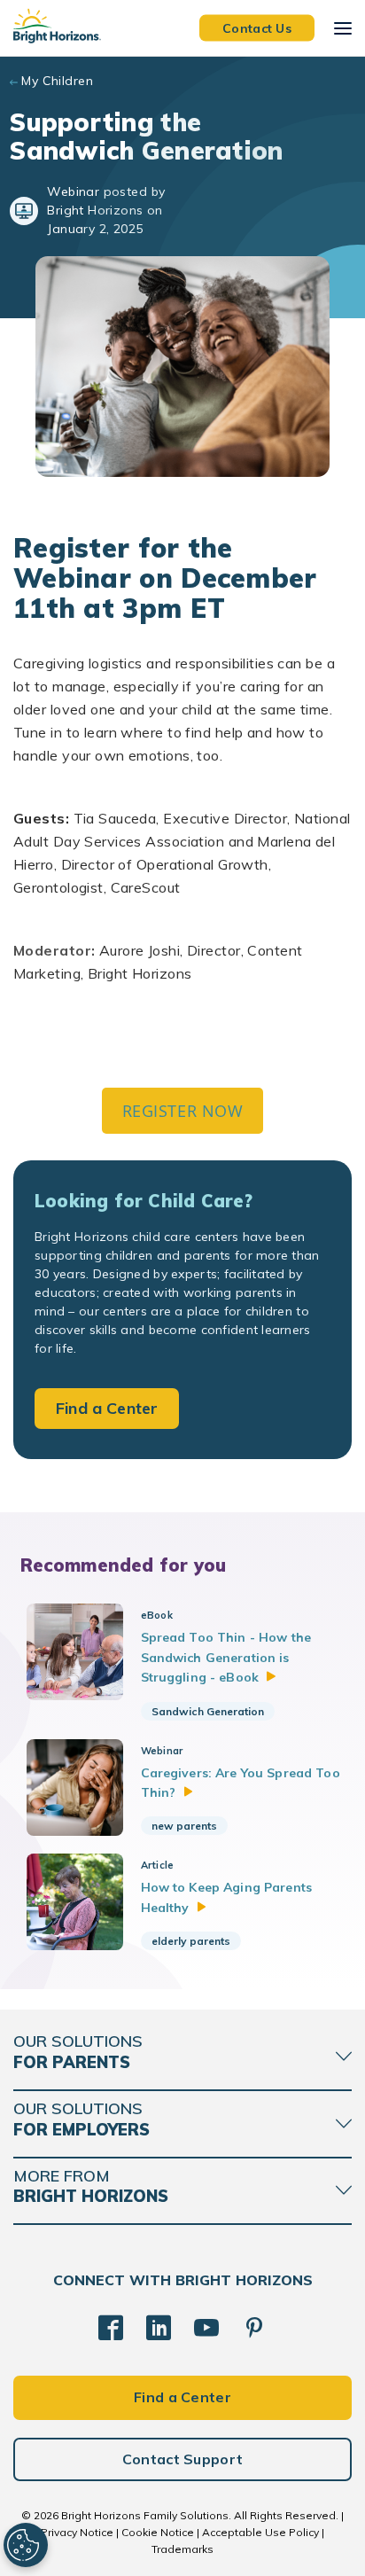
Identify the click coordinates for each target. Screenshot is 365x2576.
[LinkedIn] (159, 2328)
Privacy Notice (77, 2532)
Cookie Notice (158, 2532)
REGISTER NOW (182, 1111)
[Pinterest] (254, 2328)
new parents (184, 1826)
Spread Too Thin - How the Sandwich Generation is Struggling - (226, 1657)
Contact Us (257, 27)
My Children (57, 81)
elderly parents (191, 1941)
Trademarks (182, 2549)
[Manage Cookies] (26, 2545)
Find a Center (107, 1408)
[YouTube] (206, 2328)
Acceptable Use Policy (260, 2532)
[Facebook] (111, 2328)
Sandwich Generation (208, 1711)
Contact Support (183, 2459)
